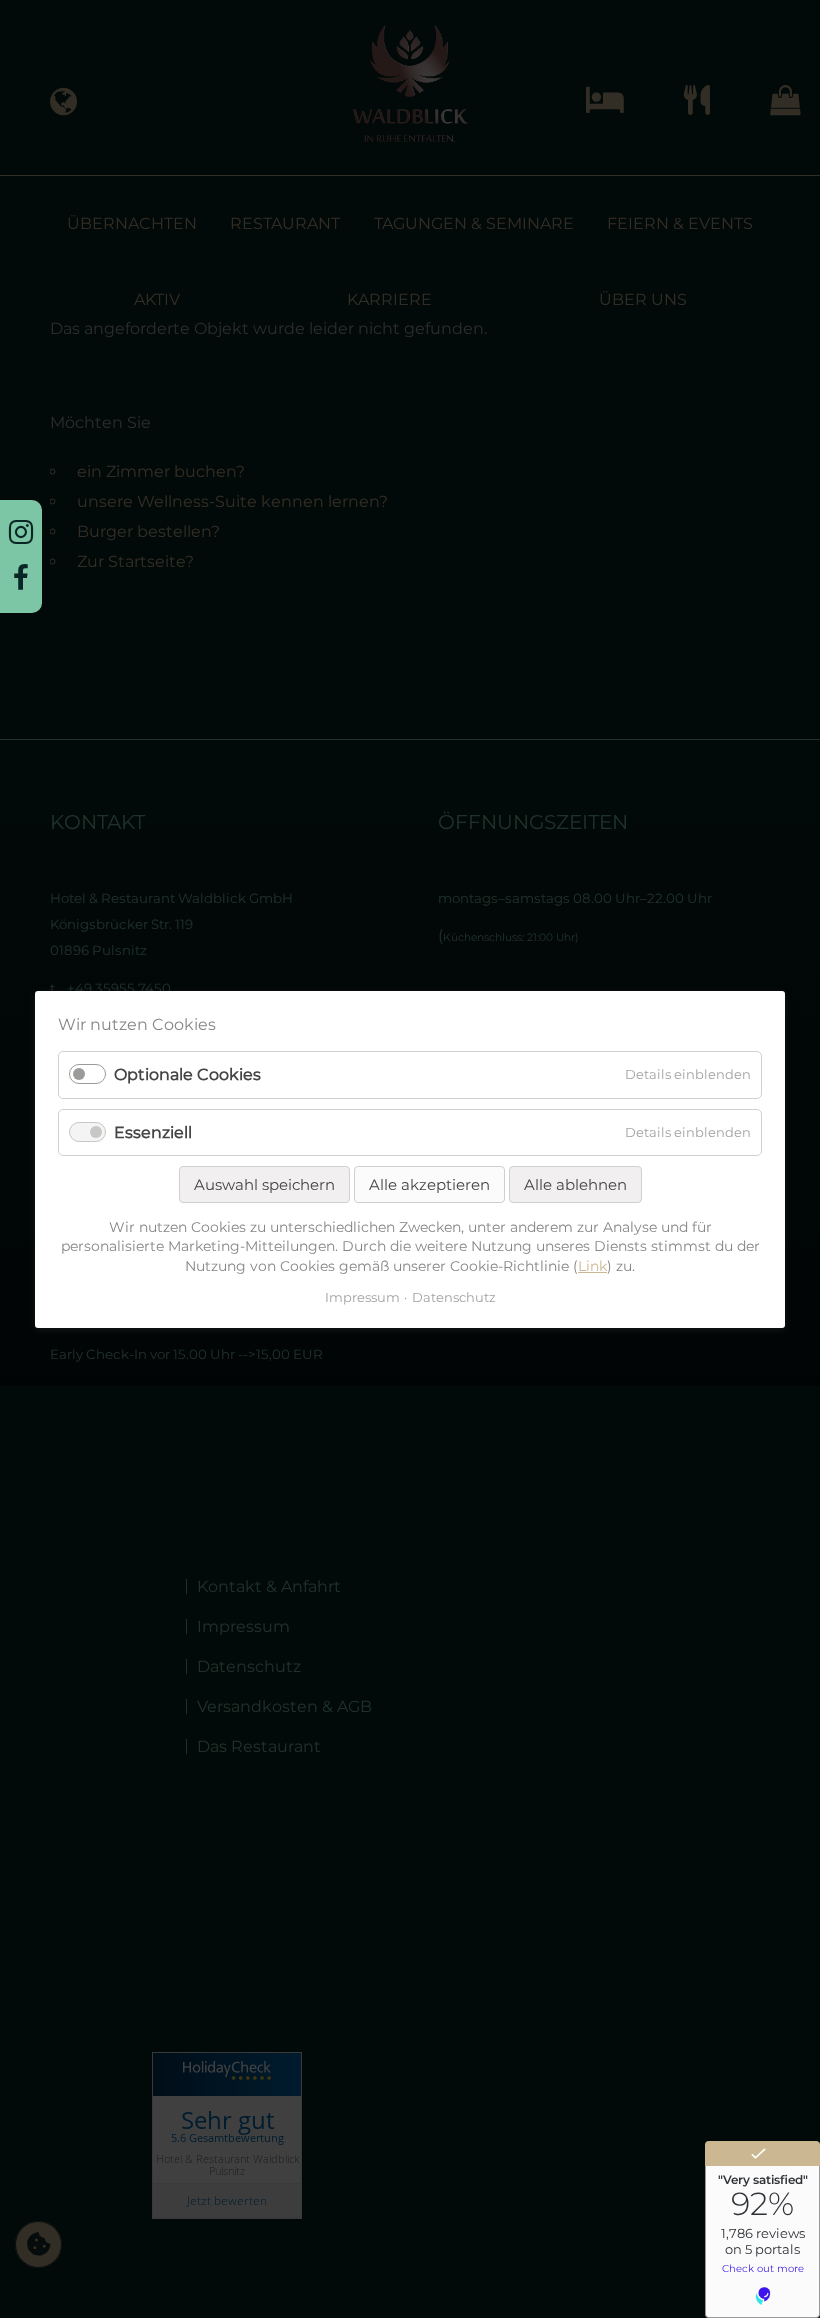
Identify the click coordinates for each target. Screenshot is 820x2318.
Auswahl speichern (264, 1184)
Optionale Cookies (187, 1074)
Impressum (362, 1296)
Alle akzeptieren (429, 1184)
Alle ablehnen (575, 1184)
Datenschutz (454, 1296)
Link (592, 1266)
